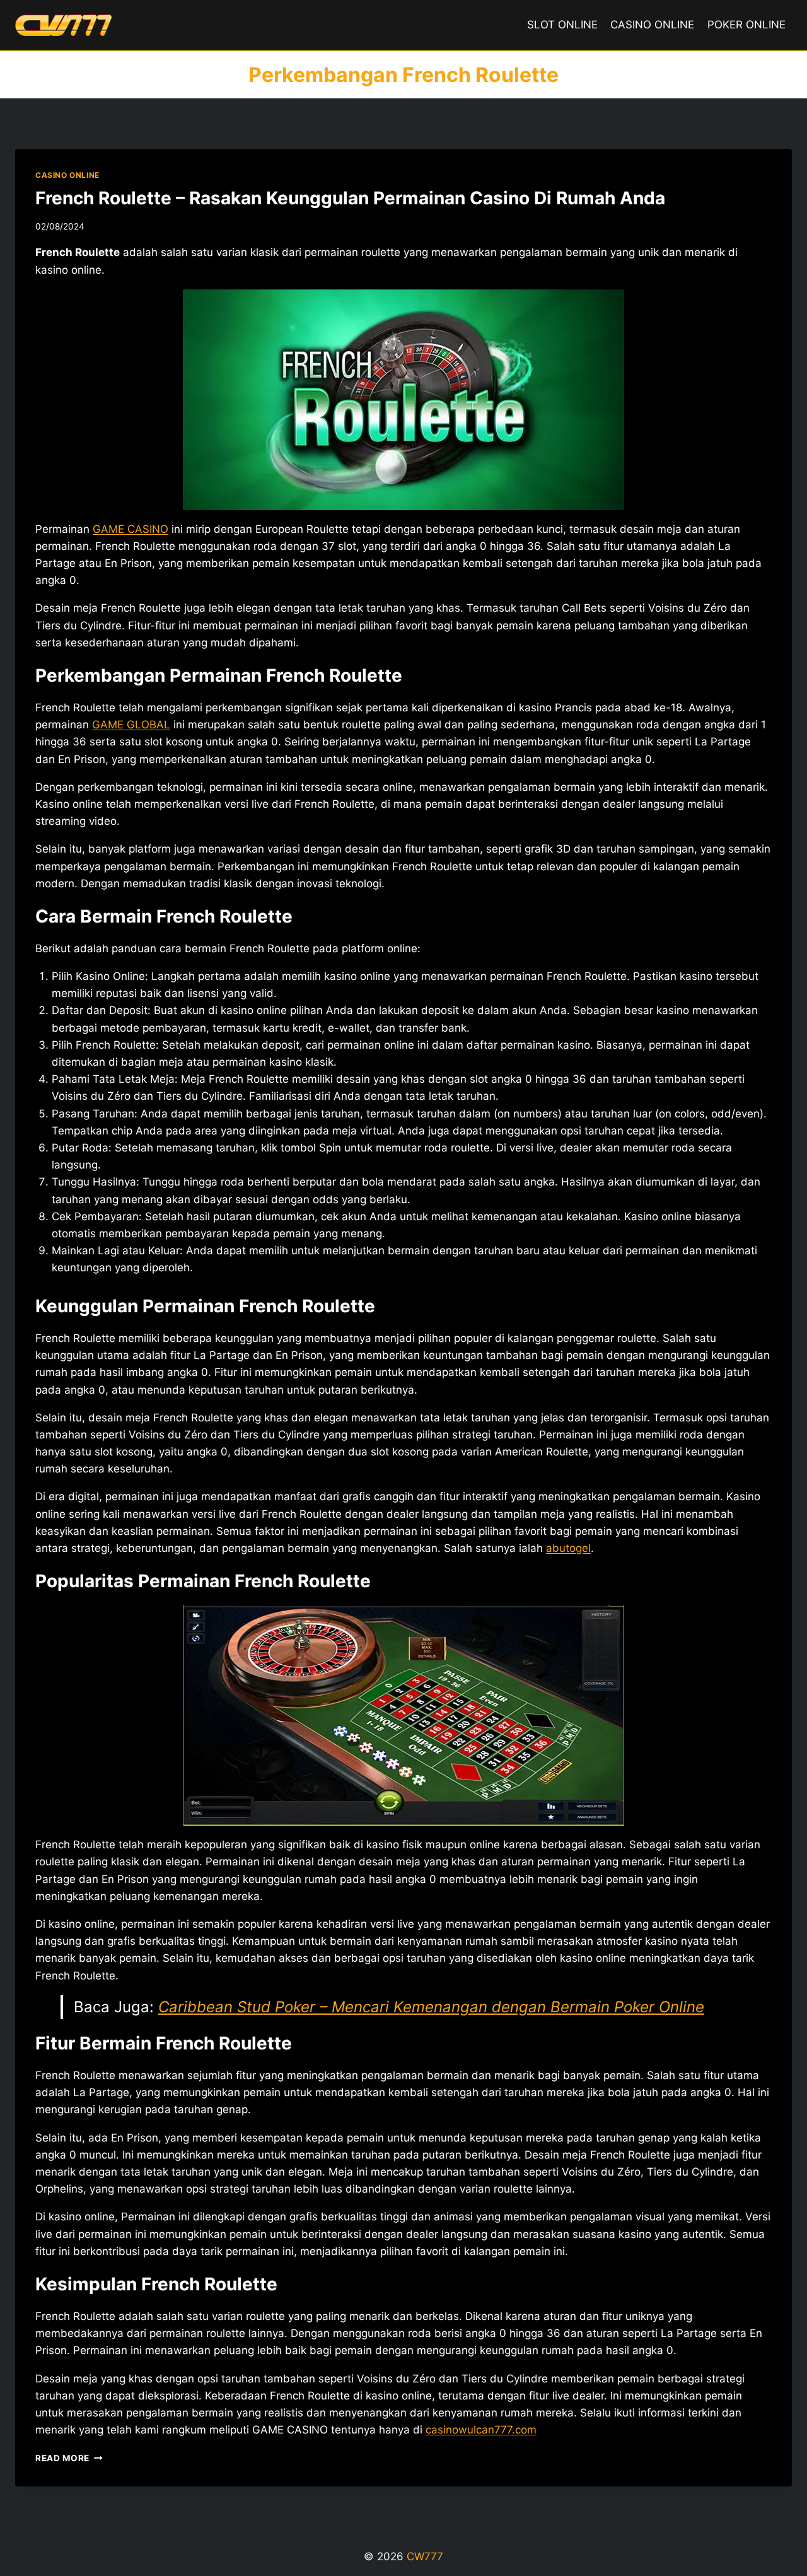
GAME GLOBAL (131, 725)
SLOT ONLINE (562, 25)
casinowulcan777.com (481, 2430)
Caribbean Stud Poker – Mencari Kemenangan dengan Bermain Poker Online (431, 2007)
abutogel (568, 1548)
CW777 (425, 2556)
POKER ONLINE (746, 25)
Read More (69, 2458)
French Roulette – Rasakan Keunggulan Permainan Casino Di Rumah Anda (350, 198)
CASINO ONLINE (652, 25)
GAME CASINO (131, 529)
